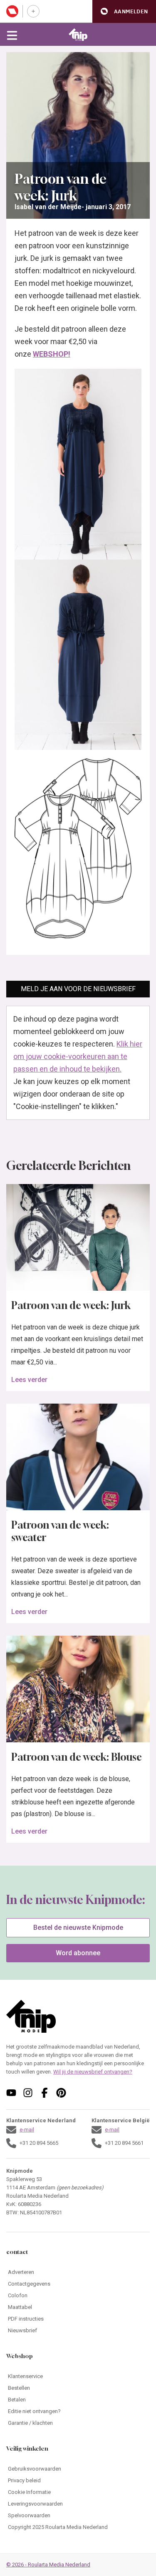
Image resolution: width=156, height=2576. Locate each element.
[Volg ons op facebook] (45, 2093)
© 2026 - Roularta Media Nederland (48, 2565)
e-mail (27, 2130)
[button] (124, 11)
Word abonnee (78, 1953)
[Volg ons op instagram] (28, 2093)
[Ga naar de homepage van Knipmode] (78, 35)
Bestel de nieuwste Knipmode (78, 1928)
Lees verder (29, 1380)
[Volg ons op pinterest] (61, 2093)
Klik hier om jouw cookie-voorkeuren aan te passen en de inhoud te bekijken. (78, 1056)
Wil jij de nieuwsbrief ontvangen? (93, 2072)
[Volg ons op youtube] (11, 2093)
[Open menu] (12, 35)
